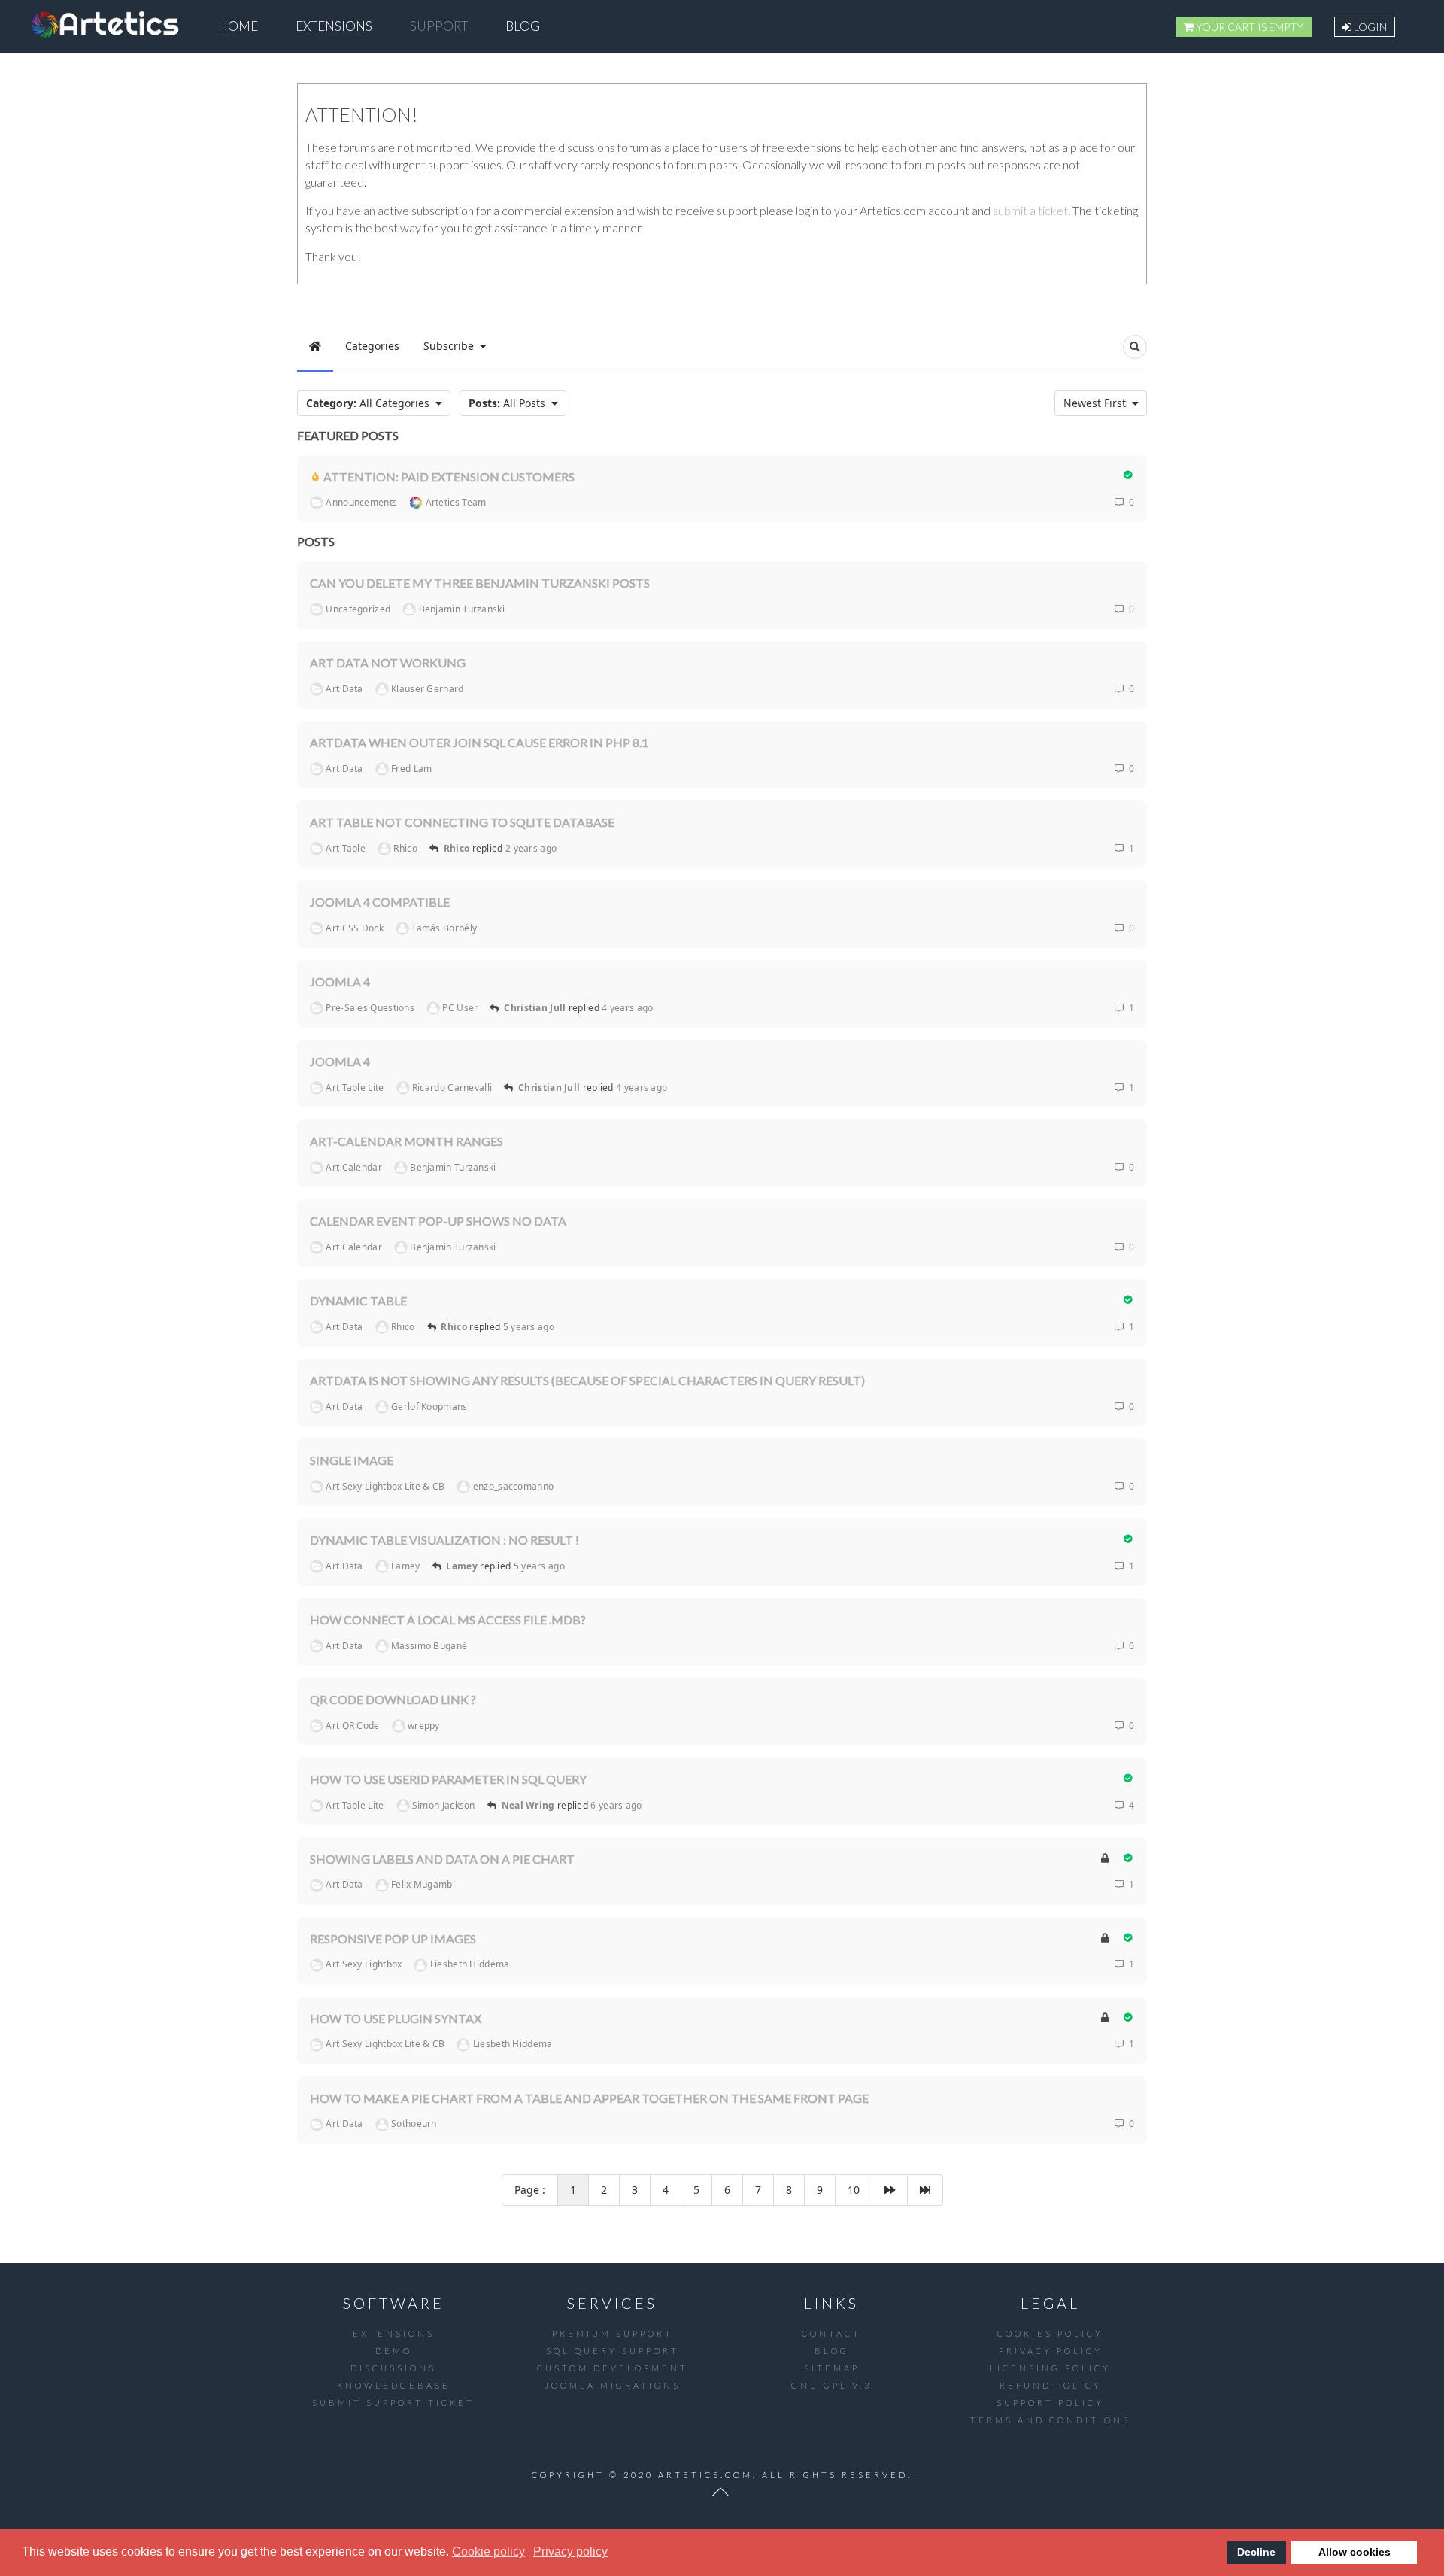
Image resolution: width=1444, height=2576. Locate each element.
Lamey (462, 1566)
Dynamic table (358, 1300)
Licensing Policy (1050, 2368)
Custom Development (613, 2368)
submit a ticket (1030, 210)
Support (439, 26)
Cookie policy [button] (488, 2552)
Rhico (457, 848)
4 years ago (627, 1008)
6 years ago (616, 1805)
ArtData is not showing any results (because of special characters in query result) (587, 1380)
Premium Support (613, 2333)
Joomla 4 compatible (380, 902)
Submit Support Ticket (393, 2403)
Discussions (393, 2368)
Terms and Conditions (1050, 2420)
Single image (352, 1460)
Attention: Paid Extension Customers (449, 476)
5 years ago (529, 1327)
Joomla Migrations (613, 2385)
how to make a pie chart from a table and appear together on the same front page (589, 2098)
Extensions (334, 26)
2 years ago (531, 848)
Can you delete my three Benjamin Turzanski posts (480, 583)
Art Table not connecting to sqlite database (462, 822)
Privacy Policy (1051, 2351)
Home (238, 26)
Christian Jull (535, 1008)
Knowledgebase (394, 2385)
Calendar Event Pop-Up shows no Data (438, 1221)
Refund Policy (1051, 2385)
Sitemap (832, 2368)
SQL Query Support (613, 2351)
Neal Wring (528, 1805)
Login (1369, 27)
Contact (831, 2333)
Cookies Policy (1050, 2333)
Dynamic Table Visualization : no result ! (444, 1540)
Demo (394, 2351)
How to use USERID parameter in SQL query (448, 1779)
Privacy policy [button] (570, 2552)
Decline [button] (1256, 2552)
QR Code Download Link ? (393, 1699)
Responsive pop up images (393, 1938)
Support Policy (1050, 2403)
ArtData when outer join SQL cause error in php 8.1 (479, 742)
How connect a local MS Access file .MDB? (448, 1619)
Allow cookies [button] (1355, 2552)
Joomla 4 (340, 981)
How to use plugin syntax (396, 2018)
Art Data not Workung (388, 662)
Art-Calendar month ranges (407, 1141)
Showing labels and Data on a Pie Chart (442, 1859)
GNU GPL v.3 (831, 2385)
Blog (523, 26)
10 (854, 2190)
